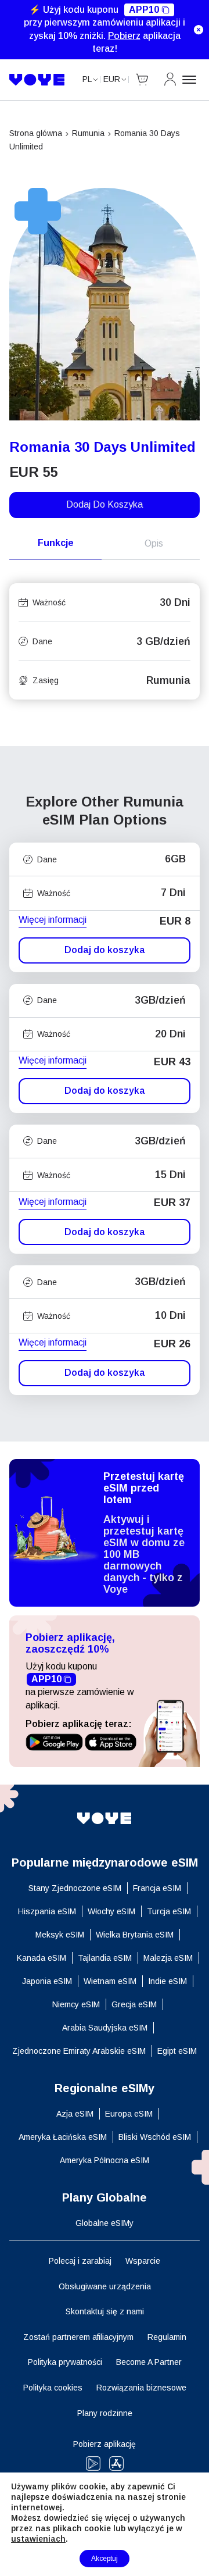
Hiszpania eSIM (47, 1911)
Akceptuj (105, 2559)
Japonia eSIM (47, 1981)
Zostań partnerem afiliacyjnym (78, 2337)
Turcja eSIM (169, 1911)
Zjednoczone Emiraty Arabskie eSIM (79, 2051)
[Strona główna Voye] (37, 80)
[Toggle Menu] (191, 80)
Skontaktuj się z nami (105, 2311)
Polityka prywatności (65, 2362)
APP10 (144, 10)
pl (87, 79)
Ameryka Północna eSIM (105, 2160)
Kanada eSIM (42, 1958)
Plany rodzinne (105, 2413)
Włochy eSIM (111, 1911)
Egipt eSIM (177, 2051)
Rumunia (88, 133)
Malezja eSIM (168, 1958)
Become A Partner (149, 2362)
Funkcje (56, 543)
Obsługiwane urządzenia (105, 2286)
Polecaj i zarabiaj (80, 2261)
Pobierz (124, 36)
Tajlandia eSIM (105, 1958)
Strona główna (36, 133)
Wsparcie (143, 2261)
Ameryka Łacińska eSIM (63, 2137)
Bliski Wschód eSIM (155, 2137)
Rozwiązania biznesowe (141, 2388)
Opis (154, 543)
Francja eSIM (157, 1888)
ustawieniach (38, 2539)
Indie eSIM (167, 1981)
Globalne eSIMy (105, 2223)
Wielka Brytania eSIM (135, 1935)
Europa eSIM (129, 2114)
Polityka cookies (53, 2388)
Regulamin (167, 2337)
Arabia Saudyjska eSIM (105, 2028)
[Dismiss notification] (199, 30)
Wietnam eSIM (110, 1981)
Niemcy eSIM (76, 2004)
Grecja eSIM (134, 2004)
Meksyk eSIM (60, 1935)
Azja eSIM (75, 2114)
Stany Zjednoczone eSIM (75, 1888)
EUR (112, 79)
